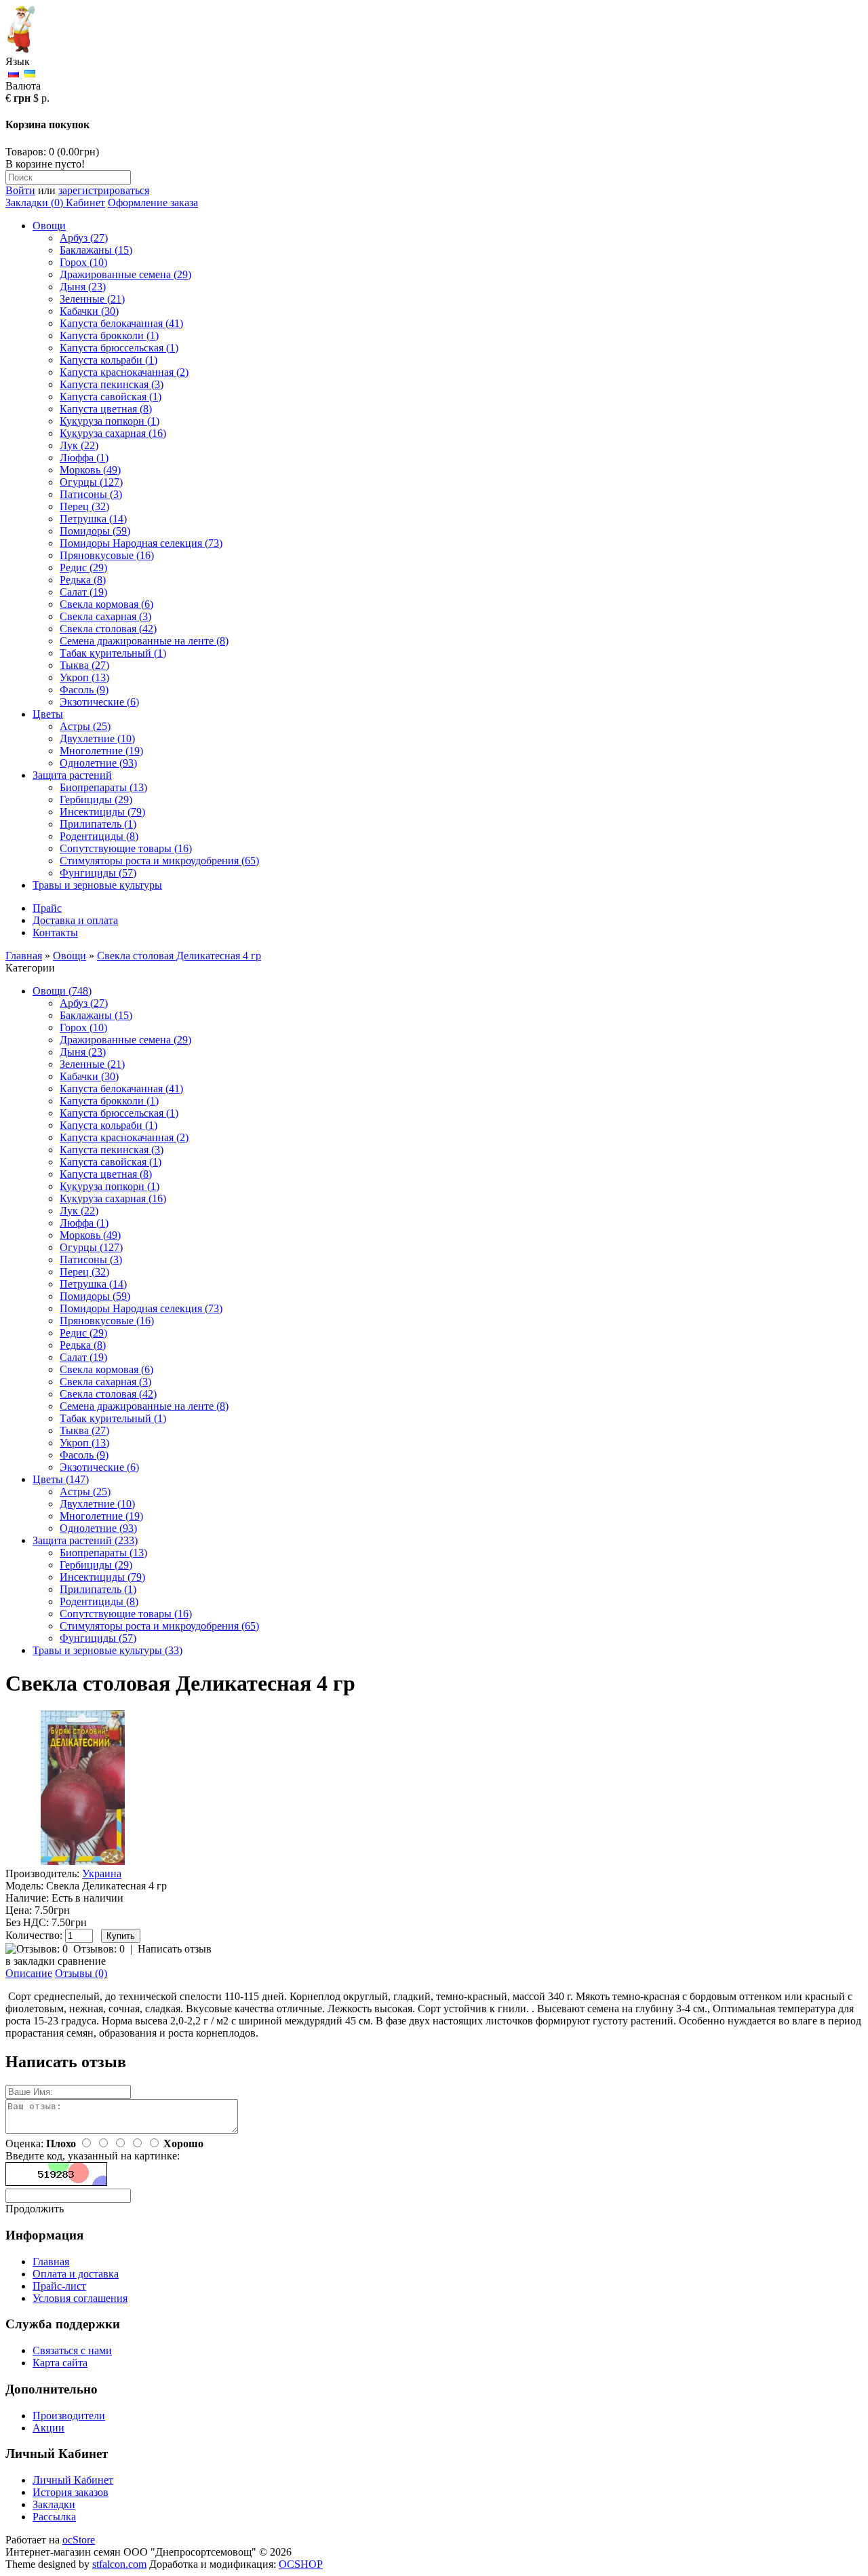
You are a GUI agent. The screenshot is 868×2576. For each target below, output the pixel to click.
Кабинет (84, 203)
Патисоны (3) (91, 494)
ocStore (79, 2540)
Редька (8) (83, 580)
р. (45, 98)
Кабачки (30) (89, 311)
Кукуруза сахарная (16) (113, 433)
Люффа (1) (84, 458)
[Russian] (14, 74)
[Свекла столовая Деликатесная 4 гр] (83, 1861)
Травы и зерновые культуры (97, 885)
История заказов (71, 2492)
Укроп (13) (84, 677)
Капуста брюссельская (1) (119, 348)
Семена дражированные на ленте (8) (144, 641)
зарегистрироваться (104, 190)
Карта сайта (60, 2363)
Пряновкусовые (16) (107, 555)
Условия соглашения (80, 2298)
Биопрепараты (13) (103, 787)
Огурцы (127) (91, 482)
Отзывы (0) (81, 1973)
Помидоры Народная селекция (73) (141, 543)
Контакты (55, 933)
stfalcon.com (119, 2564)
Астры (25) (85, 726)
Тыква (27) (84, 665)
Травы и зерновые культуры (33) (107, 1650)
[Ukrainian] (30, 74)
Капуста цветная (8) (106, 409)
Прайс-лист (59, 2286)
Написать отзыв (175, 1949)
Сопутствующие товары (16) (126, 848)
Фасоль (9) (84, 690)
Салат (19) (83, 592)
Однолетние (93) (98, 763)
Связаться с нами (72, 2350)
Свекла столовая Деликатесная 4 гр (179, 956)
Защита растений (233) (85, 1540)
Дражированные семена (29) (125, 274)
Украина (102, 1873)
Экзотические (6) (99, 702)
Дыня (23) (83, 287)
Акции (48, 2428)
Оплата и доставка (76, 2274)
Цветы (48, 714)
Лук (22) (79, 445)
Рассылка (54, 2517)
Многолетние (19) (101, 751)
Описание (29, 1973)
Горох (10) (83, 262)
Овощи (49, 226)
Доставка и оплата (75, 920)
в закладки (30, 1961)
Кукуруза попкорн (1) (110, 421)
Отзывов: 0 (99, 1949)
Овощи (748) (62, 991)
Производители (69, 2416)
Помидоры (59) (95, 531)
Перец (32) (84, 506)
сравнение (82, 1961)
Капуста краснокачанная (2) (124, 372)
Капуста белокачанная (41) (121, 323)
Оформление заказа (153, 203)
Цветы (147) (61, 1479)
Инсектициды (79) (102, 812)
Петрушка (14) (93, 519)
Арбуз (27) (84, 238)
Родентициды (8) (99, 836)
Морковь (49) (90, 470)
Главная (24, 956)
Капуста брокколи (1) (109, 335)
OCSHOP (301, 2564)
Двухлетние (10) (97, 738)
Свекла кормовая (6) (106, 604)
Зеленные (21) (92, 299)
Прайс (47, 908)
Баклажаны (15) (96, 250)
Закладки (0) (34, 203)
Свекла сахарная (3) (105, 616)
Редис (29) (83, 568)
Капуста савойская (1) (111, 397)
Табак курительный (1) (113, 653)
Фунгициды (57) (98, 873)
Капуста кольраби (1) (108, 360)
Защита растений (72, 775)
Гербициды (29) (96, 800)
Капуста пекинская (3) (112, 384)
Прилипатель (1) (98, 824)
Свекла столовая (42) (108, 629)
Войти (20, 190)
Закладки (54, 2504)
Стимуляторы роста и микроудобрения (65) (159, 861)
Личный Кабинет (73, 2480)
